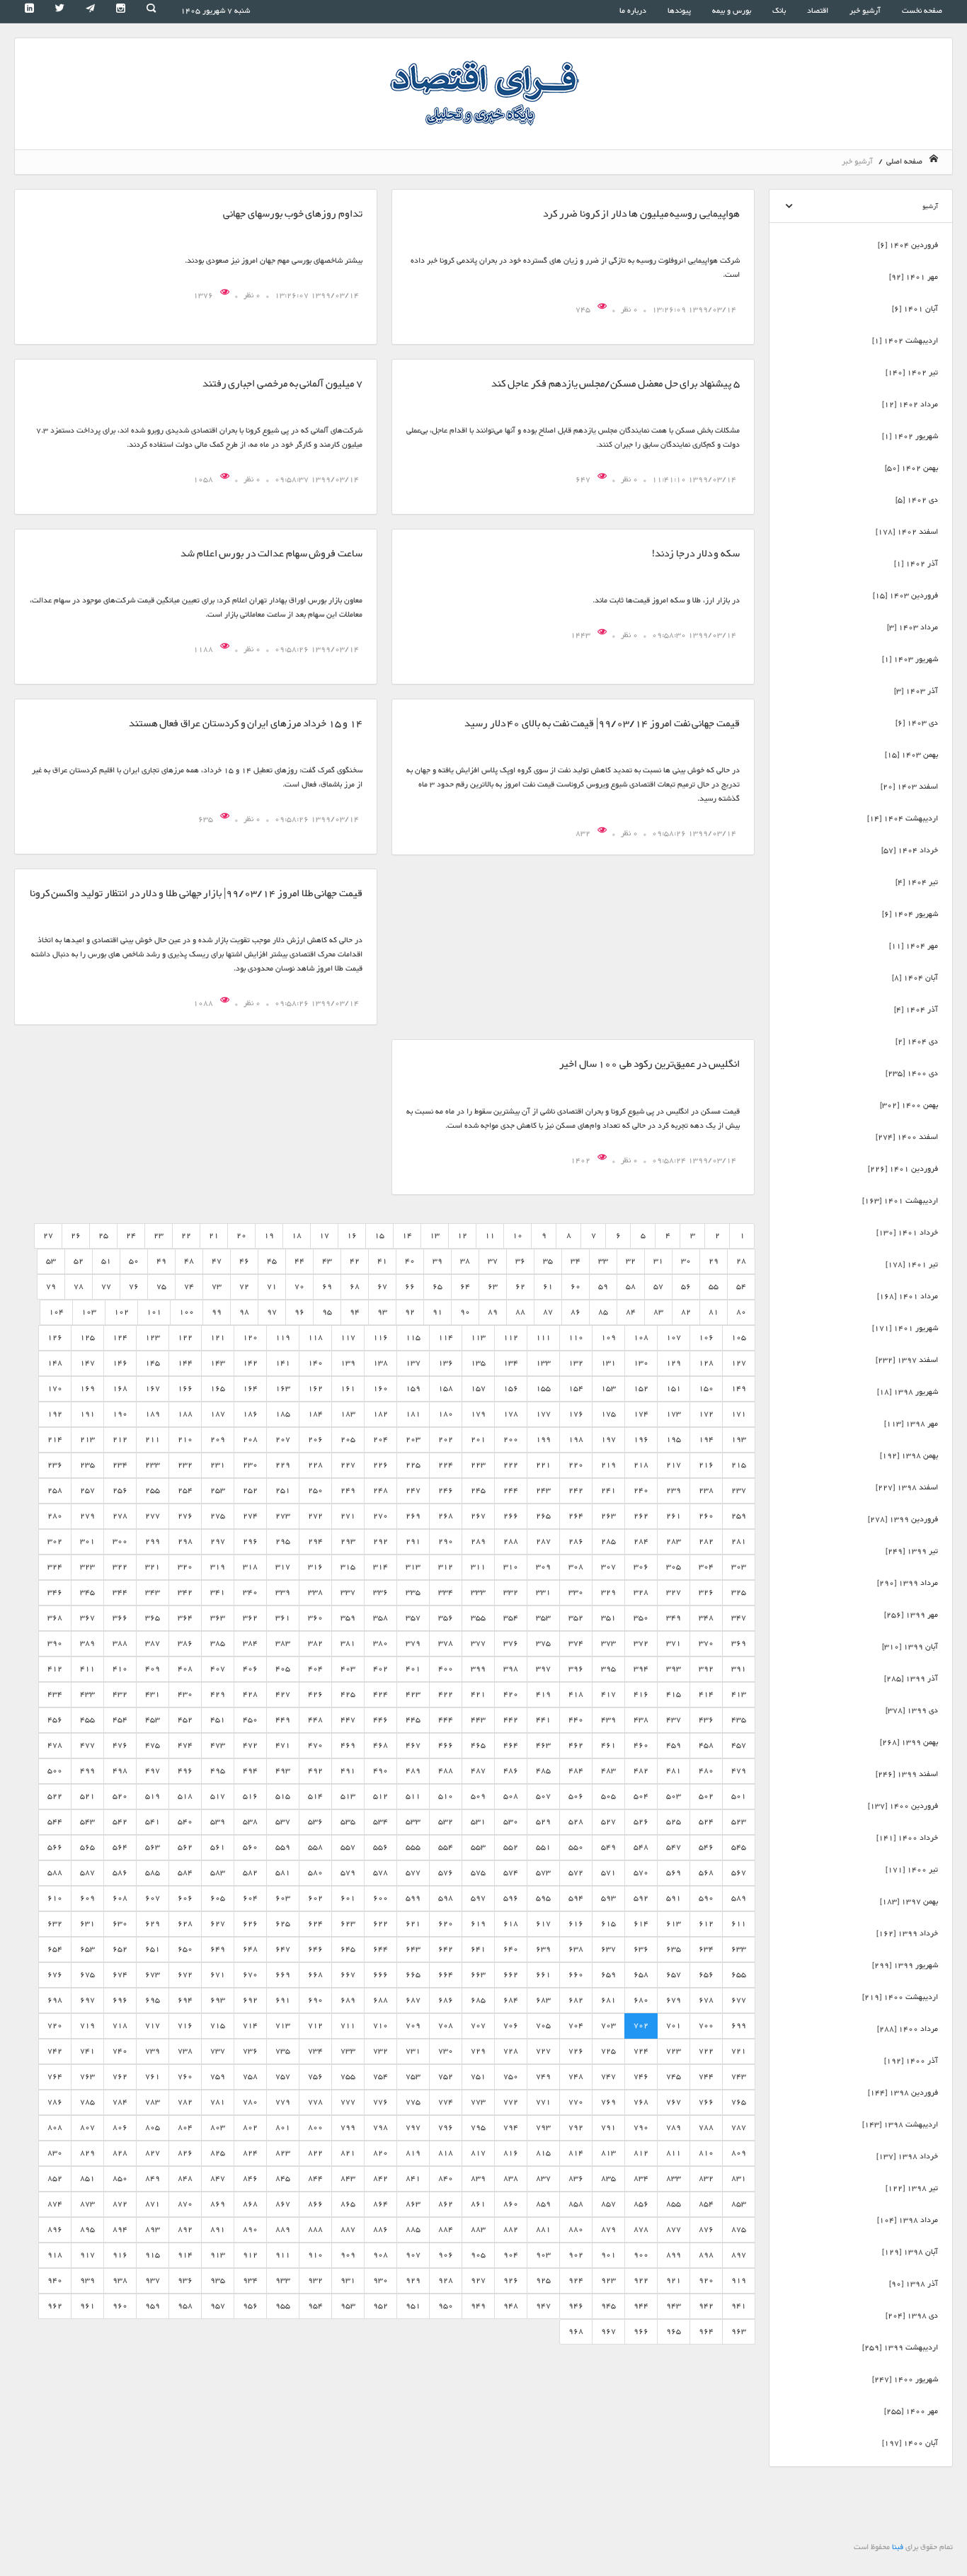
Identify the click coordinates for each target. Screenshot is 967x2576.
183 (348, 1414)
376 (511, 1643)
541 (153, 1822)
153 (608, 1389)
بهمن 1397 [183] (909, 1902)
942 (706, 2306)
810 (706, 2153)
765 (739, 2102)
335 (413, 1592)
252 (250, 1490)
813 (608, 2153)
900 (641, 2255)
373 (608, 1643)
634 (706, 1949)
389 (87, 1643)
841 (413, 2179)
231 (218, 1465)
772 (511, 2102)
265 (543, 1516)
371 (674, 1643)
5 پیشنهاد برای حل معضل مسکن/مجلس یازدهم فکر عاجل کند (616, 384)
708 (446, 2026)
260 (706, 1516)
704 (576, 2026)
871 (153, 2204)
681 (608, 2000)
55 (714, 1287)
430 (185, 1694)
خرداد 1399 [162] (907, 1934)
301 (87, 1541)
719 (87, 2026)
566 (55, 1847)
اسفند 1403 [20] (909, 787)
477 (87, 1745)
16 (352, 1236)
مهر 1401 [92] (914, 277)
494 (250, 1771)
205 (348, 1439)
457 (739, 1745)
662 (511, 1975)
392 (706, 1669)
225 (413, 1465)
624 (315, 1924)
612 (706, 1924)
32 (631, 1261)
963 (739, 2331)
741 (87, 2051)
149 (739, 1389)
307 (608, 1567)
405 (283, 1669)
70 (299, 1287)
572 (576, 1873)
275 (218, 1516)
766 (706, 2102)
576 (446, 1873)
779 (283, 2102)
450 (250, 1720)
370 (706, 1643)
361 (283, 1618)
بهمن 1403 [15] (911, 755)
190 (120, 1414)
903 (543, 2255)
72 (244, 1287)
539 (218, 1822)
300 (120, 1541)
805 (153, 2128)
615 (608, 1924)
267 (478, 1516)
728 (511, 2051)
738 (185, 2051)
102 (121, 1312)
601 (348, 1898)
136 (446, 1363)
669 (283, 1975)
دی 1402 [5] (917, 500)
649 (218, 1949)
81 (714, 1312)
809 (739, 2153)
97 (272, 1312)
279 (87, 1516)
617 (543, 1924)
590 (706, 1898)
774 (446, 2102)
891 (218, 2229)
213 (87, 1439)
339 (283, 1592)
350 (641, 1618)
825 (218, 2153)
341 (218, 1592)
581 (283, 1873)
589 (739, 1898)
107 (674, 1338)
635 (207, 819)
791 (608, 2128)
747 (608, 2077)
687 (413, 2000)
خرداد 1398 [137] (907, 2157)
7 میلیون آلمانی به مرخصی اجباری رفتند (282, 384)
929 (413, 2280)
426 (315, 1694)
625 (283, 1924)
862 (446, 2204)
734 (315, 2051)
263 (608, 1516)
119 (283, 1338)
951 (413, 2306)
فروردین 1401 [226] (903, 1169)
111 (543, 1338)
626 (250, 1924)
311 (478, 1567)
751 (478, 2077)
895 (87, 2229)
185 (283, 1414)
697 (87, 2000)
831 (739, 2179)
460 (641, 1745)
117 (348, 1338)
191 (87, 1414)
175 (608, 1414)
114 (446, 1338)
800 (315, 2128)
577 (413, 1873)
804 (185, 2128)
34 (576, 1261)
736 (250, 2051)
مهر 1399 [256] (911, 1615)
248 (380, 1490)
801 (283, 2128)
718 (120, 2026)
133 (543, 1363)
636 (641, 1949)
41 (382, 1261)
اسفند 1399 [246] (907, 1774)
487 (478, 1771)
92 (410, 1312)
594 (576, 1898)
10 (517, 1236)
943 (674, 2306)
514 (315, 1796)
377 (478, 1643)
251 (283, 1490)
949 (478, 2306)
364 (185, 1618)
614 (641, 1924)
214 (55, 1439)
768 (641, 2102)
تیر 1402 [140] (912, 373)
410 (120, 1669)
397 (543, 1669)
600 (380, 1898)
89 (493, 1312)
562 (185, 1847)
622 (380, 1924)
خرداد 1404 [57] (910, 851)
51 (106, 1261)
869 (218, 2204)
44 (299, 1261)
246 (446, 1490)
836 (576, 2179)
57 (658, 1287)
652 (120, 1949)
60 (576, 1287)
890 (250, 2229)
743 (739, 2077)
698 (55, 2000)
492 (315, 1771)
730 (446, 2051)
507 (543, 1796)
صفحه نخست (922, 11)
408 (185, 1669)
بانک (779, 11)
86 (576, 1312)
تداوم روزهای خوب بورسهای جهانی (293, 214)
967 (608, 2331)
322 (120, 1567)
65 (437, 1287)
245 (478, 1490)
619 (478, 1924)
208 (250, 1439)
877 (674, 2229)
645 (348, 1949)
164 (250, 1389)
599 (413, 1898)
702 (641, 2026)
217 (674, 1465)
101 (154, 1312)
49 (161, 1261)
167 (153, 1389)
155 (543, 1389)
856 (641, 2204)
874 (55, 2204)
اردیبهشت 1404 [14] (903, 819)
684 (511, 2000)
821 (348, 2153)
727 (543, 2051)
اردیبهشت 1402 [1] (905, 341)
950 (446, 2306)
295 (283, 1541)
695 (153, 2000)
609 (87, 1898)
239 (674, 1490)
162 (315, 1389)
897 (739, 2255)
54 (741, 1287)
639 (543, 1949)
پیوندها (679, 11)
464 (511, 1745)
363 (218, 1618)
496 (185, 1771)
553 (478, 1847)
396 (576, 1669)
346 (55, 1592)
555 (413, 1847)
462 (576, 1745)
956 (250, 2306)
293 (348, 1541)
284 (641, 1541)
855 (674, 2204)
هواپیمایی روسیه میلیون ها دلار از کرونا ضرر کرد (641, 214)
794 (511, 2128)
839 (478, 2179)
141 (283, 1363)
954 (315, 2306)
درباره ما (633, 11)
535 (348, 1822)
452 (185, 1720)
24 (131, 1236)
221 (543, 1465)
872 (120, 2204)
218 (641, 1465)
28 (741, 1261)
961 (87, 2306)
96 (299, 1312)
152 (641, 1389)
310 (511, 1567)
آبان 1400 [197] (910, 2443)
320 (185, 1567)
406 (250, 1669)
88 (520, 1312)
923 (608, 2280)
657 (674, 1975)
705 (543, 2026)
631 (87, 1924)
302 (55, 1541)
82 (686, 1312)
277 (153, 1516)
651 (153, 1949)
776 (380, 2102)
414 (706, 1694)
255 (153, 1490)
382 (315, 1643)
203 (413, 1439)
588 (55, 1873)
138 (380, 1363)
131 (608, 1363)
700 (706, 2026)
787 (739, 2128)
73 (217, 1287)
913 (218, 2255)
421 (478, 1694)
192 (55, 1414)
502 (706, 1796)
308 (576, 1567)
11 (490, 1236)
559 (283, 1847)
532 (446, 1822)
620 (446, 1924)
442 (511, 1720)
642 (446, 1949)
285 (608, 1541)
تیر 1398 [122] (912, 2188)
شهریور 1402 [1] (910, 436)
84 (631, 1312)
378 (446, 1643)
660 (576, 1975)
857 (608, 2204)
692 (250, 2000)
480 (706, 1771)
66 (410, 1287)
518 (185, 1796)
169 (87, 1389)
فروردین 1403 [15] (905, 596)
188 (185, 1414)
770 (576, 2102)
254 (185, 1490)
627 (218, 1924)
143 (218, 1363)
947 (543, 2306)
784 (120, 2102)
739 (153, 2051)
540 (185, 1822)
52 (79, 1261)
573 (543, 1873)
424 (380, 1694)
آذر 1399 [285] (911, 1679)
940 (55, 2280)
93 (382, 1312)
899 (674, 2255)
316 (315, 1567)
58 (631, 1287)
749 (543, 2077)
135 (478, 1363)
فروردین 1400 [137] (903, 1806)
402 (380, 1669)
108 (641, 1338)
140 (315, 1363)
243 (543, 1490)
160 (380, 1389)
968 (576, 2331)
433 (87, 1694)
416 (641, 1694)
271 (348, 1516)
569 (674, 1873)
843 (348, 2179)
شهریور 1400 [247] (905, 2380)
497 (153, 1771)
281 (739, 1541)
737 (218, 2051)
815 (543, 2153)
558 (315, 1847)
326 (706, 1592)
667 (348, 1975)
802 (250, 2128)
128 (706, 1363)
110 (576, 1338)
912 (250, 2255)
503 (674, 1796)
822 (315, 2153)
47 (217, 1261)
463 (543, 1745)
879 (608, 2229)
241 (608, 1490)
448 (315, 1720)
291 (413, 1541)
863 (413, 2204)
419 (543, 1694)
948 (511, 2306)
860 (511, 2204)
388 (120, 1643)
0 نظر (629, 310)
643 (413, 1949)
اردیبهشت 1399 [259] (900, 2348)
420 (511, 1694)
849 (153, 2179)
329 (608, 1592)
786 (55, 2102)
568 (706, 1873)
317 (283, 1567)
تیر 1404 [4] (917, 882)
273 (283, 1516)
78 (79, 1287)
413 (739, 1694)
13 (435, 1236)
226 (380, 1465)
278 (120, 1516)
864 (380, 2204)
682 (576, 2000)
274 (250, 1516)
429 (218, 1694)
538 (250, 1822)
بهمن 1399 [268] (909, 1742)
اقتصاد (818, 11)
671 (218, 1975)
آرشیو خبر (865, 11)
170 (55, 1389)
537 (283, 1822)
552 (511, 1847)
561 (218, 1847)
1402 (582, 1161)
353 (543, 1618)
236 (55, 1465)
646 (315, 1949)
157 (478, 1389)
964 (706, 2331)
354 (511, 1618)
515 (283, 1796)
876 (706, 2229)
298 (185, 1541)
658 (641, 1975)
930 (380, 2280)
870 (185, 2204)
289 (478, 1541)
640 (511, 1949)
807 (87, 2128)
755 (348, 2077)
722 (706, 2051)
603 (283, 1898)
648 (250, 1949)
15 (379, 1236)
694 (185, 2000)
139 (348, 1363)
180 (446, 1414)
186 (250, 1414)
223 (478, 1465)
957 (218, 2306)
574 (511, 1873)
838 (511, 2179)
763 (87, 2077)
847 (218, 2179)
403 (348, 1669)
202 (446, 1439)
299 (153, 1541)
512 (380, 1796)
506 (576, 1796)
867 (283, 2204)
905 (478, 2255)
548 (641, 1847)
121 (218, 1338)
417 (608, 1694)
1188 (204, 649)
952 (380, 2306)
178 (511, 1414)
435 (739, 1720)
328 (641, 1592)
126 (55, 1338)
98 (244, 1312)
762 (120, 2077)
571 (608, 1873)
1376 (204, 296)
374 (576, 1643)
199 (543, 1439)
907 (413, 2255)
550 (576, 1847)
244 (511, 1490)
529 (543, 1822)
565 (87, 1847)
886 (380, 2229)
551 (543, 1847)
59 (603, 1287)
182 (380, 1414)
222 (511, 1465)
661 (543, 1975)
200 (511, 1439)
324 (55, 1567)
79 (51, 1287)
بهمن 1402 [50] (911, 468)
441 (543, 1720)
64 (465, 1287)
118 (315, 1338)
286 (576, 1541)
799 (348, 2128)
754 (380, 2077)
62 (520, 1287)
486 (511, 1771)
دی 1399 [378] (912, 1711)
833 (674, 2179)
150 (706, 1389)
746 (641, 2077)
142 (250, 1363)
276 (185, 1516)
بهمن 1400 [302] (909, 1105)
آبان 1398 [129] (910, 2252)
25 (103, 1236)
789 (674, 2128)
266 (511, 1516)
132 (576, 1363)
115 (413, 1338)
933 (283, 2280)
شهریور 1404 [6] (910, 914)
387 (153, 1643)
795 (478, 2128)
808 (55, 2128)
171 (739, 1414)
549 (608, 1847)
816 (511, 2153)
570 (641, 1873)
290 (446, 1541)
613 (674, 1924)
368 (55, 1618)
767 (674, 2102)
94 (355, 1312)
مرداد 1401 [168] (908, 1296)
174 (641, 1414)
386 (185, 1643)
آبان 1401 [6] (915, 309)
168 (120, 1389)
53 (51, 1261)
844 (315, 2179)
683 (543, 2000)
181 (413, 1414)
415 (674, 1694)
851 (87, 2179)
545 (739, 1847)
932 (315, 2280)
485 (543, 1771)
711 (348, 2026)
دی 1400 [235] (912, 1074)
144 (185, 1363)
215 (739, 1465)
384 (250, 1643)
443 (478, 1720)
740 (120, 2051)
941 (739, 2306)
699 (739, 2026)
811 (674, 2153)
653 (87, 1949)
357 (413, 1618)
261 (674, 1516)
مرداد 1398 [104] (908, 2220)
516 (250, 1796)
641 (478, 1949)
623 (348, 1924)
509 (478, 1796)
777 (348, 2102)
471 (283, 1745)
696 (120, 2000)
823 (283, 2153)
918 (55, 2255)
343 (153, 1592)
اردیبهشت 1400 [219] (900, 1997)
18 (297, 1236)
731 (413, 2051)
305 (674, 1567)
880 (576, 2229)
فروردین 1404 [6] (908, 245)
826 (185, 2153)
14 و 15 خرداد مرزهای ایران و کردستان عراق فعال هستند (246, 724)
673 (153, 1975)
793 (543, 2128)
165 (218, 1389)
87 (548, 1312)
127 (739, 1363)
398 (511, 1669)
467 (413, 1745)
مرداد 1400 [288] (908, 2029)
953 (348, 2306)
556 (380, 1847)
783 (153, 2102)
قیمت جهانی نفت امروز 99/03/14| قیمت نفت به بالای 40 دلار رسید (602, 724)
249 (348, 1490)
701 (674, 2026)
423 (413, 1694)
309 (543, 1567)
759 (218, 2077)
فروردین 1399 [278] (903, 1519)
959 (153, 2306)
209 (218, 1439)
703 (608, 2026)
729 (478, 2051)
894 (120, 2229)
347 (739, 1618)
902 (576, 2255)
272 (315, 1516)
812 (641, 2153)
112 (511, 1338)
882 (511, 2229)
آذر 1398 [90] (914, 2284)
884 (446, 2229)
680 (641, 2000)
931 (348, 2280)
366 (120, 1618)
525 (674, 1822)
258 (55, 1490)
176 (576, 1414)
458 (706, 1745)
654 (55, 1949)
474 (185, 1745)
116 (380, 1338)
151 (674, 1389)
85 (603, 1312)
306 (641, 1567)
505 (608, 1796)
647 (584, 480)
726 (576, 2051)
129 (674, 1363)
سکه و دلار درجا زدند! (696, 554)
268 (446, 1516)
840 (446, 2179)
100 (187, 1312)
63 (493, 1287)
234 (120, 1465)
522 (55, 1796)
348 (706, 1618)
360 (315, 1618)
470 (315, 1745)
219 (608, 1465)
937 (153, 2280)
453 (153, 1720)
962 (55, 2306)
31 (658, 1261)
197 (608, 1439)
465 (478, 1745)
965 (674, 2331)
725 (608, 2051)
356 (446, 1618)
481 (674, 1771)
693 (218, 2000)
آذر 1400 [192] (911, 2061)
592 (641, 1898)
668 (315, 1975)
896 (55, 2229)
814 (576, 2153)
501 (739, 1796)
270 (380, 1516)
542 (120, 1822)
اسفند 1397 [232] (907, 1360)
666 (380, 1975)
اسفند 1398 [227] (907, 1488)
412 (55, 1669)
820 (380, 2153)
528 (576, 1822)
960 (120, 2306)
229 (283, 1465)
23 (159, 1236)
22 (186, 1236)
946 (576, 2306)
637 (608, 1949)
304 (706, 1567)
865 (348, 2204)
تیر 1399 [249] (912, 1551)
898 (706, 2255)
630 (120, 1924)
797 (413, 2128)
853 (739, 2204)
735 (283, 2051)
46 (244, 1261)
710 (380, 2026)
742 (55, 2051)
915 (153, 2255)
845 (283, 2179)
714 (250, 2026)
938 (120, 2280)
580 (315, 1873)
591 (674, 1898)
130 (641, 1363)
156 (511, 1389)
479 (739, 1771)
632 (55, 1924)
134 (511, 1363)
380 (380, 1643)
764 (55, 2077)
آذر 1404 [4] (916, 1010)
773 (478, 2102)
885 (413, 2229)
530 (511, 1822)
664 (446, 1975)
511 (413, 1796)
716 (185, 2026)
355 (478, 1618)
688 (380, 2000)
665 (413, 1975)
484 (576, 1771)
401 (413, 1669)
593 (608, 1898)
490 (380, 1771)
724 (641, 2051)
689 (348, 2000)
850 (120, 2179)
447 (348, 1720)
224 (446, 1465)
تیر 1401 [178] (912, 1265)
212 (120, 1439)
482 (641, 1771)
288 (511, 1541)
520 (120, 1796)
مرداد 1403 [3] (912, 628)
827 (153, 2153)
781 (218, 2102)
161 (348, 1389)
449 (283, 1720)
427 (283, 1694)
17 (324, 1236)
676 (55, 1975)
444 (446, 1720)
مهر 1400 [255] (911, 2411)
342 (185, 1592)
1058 (204, 480)
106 (706, 1338)
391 (739, 1669)
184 (315, 1414)
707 (478, 2026)
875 (739, 2229)
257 (87, 1490)
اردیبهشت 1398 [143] (900, 2125)
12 (462, 1236)
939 (87, 2280)
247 (413, 1490)
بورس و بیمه (732, 11)
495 (218, 1771)
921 (674, 2280)
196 (641, 1439)
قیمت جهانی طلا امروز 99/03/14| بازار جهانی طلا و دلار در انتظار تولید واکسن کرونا (196, 894)
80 (741, 1312)
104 (56, 1312)
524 (706, 1822)
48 (189, 1261)
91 (437, 1312)
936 (185, 2280)
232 (185, 1465)
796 (446, 2128)
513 (348, 1796)
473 (218, 1745)
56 (686, 1287)
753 (413, 2077)
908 (380, 2255)
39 (437, 1261)
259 (739, 1516)
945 (608, 2306)
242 (576, 1490)
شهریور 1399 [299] (905, 1965)
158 (446, 1389)
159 (413, 1389)
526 (641, 1822)
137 (413, 1363)
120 (250, 1338)
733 (348, 2051)
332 (511, 1592)
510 (446, 1796)
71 (272, 1287)
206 (315, 1439)
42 (355, 1261)
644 (380, 1949)
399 (478, 1669)
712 (315, 2026)
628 (185, 1924)
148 (55, 1363)
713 (283, 2026)
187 (218, 1414)
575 (478, 1873)
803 (218, 2128)
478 (55, 1745)
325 (739, 1592)
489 (413, 1771)
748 (576, 2077)
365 (153, 1618)
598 (446, 1898)
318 (250, 1567)
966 (641, 2331)
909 (348, 2255)
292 (380, 1541)
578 (380, 1873)
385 (218, 1643)
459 (674, 1745)
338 (315, 1592)
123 (153, 1338)
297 (218, 1541)
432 (120, 1694)
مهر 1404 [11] (914, 946)
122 (185, 1338)
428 (250, 1694)
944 (641, 2306)
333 (478, 1592)
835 (608, 2179)
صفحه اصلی (905, 162)
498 (120, 1771)
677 (739, 2000)
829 (87, 2153)
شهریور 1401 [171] (905, 1328)
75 (161, 1287)
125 (87, 1338)
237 (739, 1490)
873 (87, 2204)
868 (250, 2204)
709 (413, 2026)
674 (120, 1975)
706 (511, 2026)
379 (413, 1643)
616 (576, 1924)
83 (658, 1312)
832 (584, 834)
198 (576, 1439)
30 (686, 1261)
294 (315, 1541)
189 (153, 1414)
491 (348, 1771)
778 (315, 2102)
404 (315, 1669)
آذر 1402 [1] (916, 564)
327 (674, 1592)
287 (543, 1541)
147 (87, 1363)
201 (478, 1439)
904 (511, 2255)
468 (380, 1745)
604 (250, 1898)
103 (89, 1312)
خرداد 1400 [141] (907, 1838)
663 (478, 1975)
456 (55, 1720)
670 (250, 1975)
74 (189, 1287)
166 (185, 1389)
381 (348, 1643)
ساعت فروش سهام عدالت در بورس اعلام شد (271, 554)
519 (153, 1796)
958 (185, 2306)
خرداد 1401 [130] (907, 1233)
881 (543, 2229)
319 (218, 1567)
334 (446, 1592)
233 (153, 1465)
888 (315, 2229)
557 (348, 1847)
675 (87, 1975)
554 (446, 1847)
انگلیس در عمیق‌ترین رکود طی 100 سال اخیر (650, 1064)
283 (674, 1541)
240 (641, 1490)
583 (218, 1873)
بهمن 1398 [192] (909, 1456)
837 (543, 2179)
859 (543, 2204)
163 (283, 1389)
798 (380, 2128)
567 (739, 1873)
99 (217, 1312)
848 (185, 2179)
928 (446, 2280)
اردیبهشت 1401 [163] (900, 1201)
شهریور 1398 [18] (908, 1392)
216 (706, 1465)
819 (413, 2153)
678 (706, 2000)
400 (446, 1669)
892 (185, 2229)
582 (250, 1873)
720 (55, 2026)
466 (446, 1745)
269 (413, 1516)
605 (218, 1898)
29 (714, 1261)
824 (250, 2153)
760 (185, 2077)
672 (185, 1975)
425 (348, 1694)
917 (87, 2255)
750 (511, 2077)
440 (576, 1720)
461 (608, 1745)
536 (315, 1822)
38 (465, 1261)
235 (87, 1465)
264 (576, 1516)
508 (511, 1796)
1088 (204, 1003)
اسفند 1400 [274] (907, 1137)
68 (355, 1287)
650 (185, 1949)
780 (250, 2102)
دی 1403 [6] (917, 723)
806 (120, 2128)
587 (87, 1873)
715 (218, 2026)
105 (739, 1338)
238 (706, 1490)
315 (348, 1567)
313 (413, 1567)
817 (478, 2153)
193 (739, 1439)
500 (55, 1771)
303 (739, 1567)
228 (315, 1465)
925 (543, 2280)
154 (576, 1389)
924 (576, 2280)
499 (87, 1771)
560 (250, 1847)
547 (674, 1847)
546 (706, 1847)
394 (641, 1669)
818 (446, 2153)
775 (413, 2102)
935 (218, 2280)
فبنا (897, 2547)
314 (380, 1567)
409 (153, 1669)
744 (706, 2077)
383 (283, 1643)
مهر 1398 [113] (911, 1424)
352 (576, 1618)
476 (120, 1745)
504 (641, 1796)
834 (641, 2179)
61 (548, 1287)
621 (413, 1924)
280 (55, 1516)
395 (608, 1669)
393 (674, 1669)
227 (348, 1465)
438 (641, 1720)
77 (106, 1287)
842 (380, 2179)
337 (348, 1592)
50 (134, 1261)
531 (478, 1822)
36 (520, 1261)
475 (153, 1745)
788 (706, 2128)
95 (327, 1312)
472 (250, 1745)
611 (739, 1924)
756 (315, 2077)
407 (218, 1669)
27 (48, 1236)
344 (120, 1592)
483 (608, 1771)
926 (511, 2280)
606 (185, 1898)
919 (739, 2280)
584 (185, 1873)
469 (348, 1745)
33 (603, 1261)
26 (76, 1236)
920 (706, 2280)
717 (153, 2026)
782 (185, 2102)
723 (674, 2051)
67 (382, 1287)
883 (478, 2229)
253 (218, 1490)
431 (153, 1694)
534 (380, 1822)
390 (55, 1643)
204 (380, 1439)
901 (608, 2255)
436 (706, 1720)
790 (641, 2128)
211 (153, 1439)
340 (250, 1592)
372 (641, 1643)
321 (153, 1567)
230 (250, 1465)
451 (218, 1720)
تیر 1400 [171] (912, 1870)
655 (739, 1975)
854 (706, 2204)
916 (120, 2255)
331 (543, 1592)
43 (327, 1261)
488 (446, 1771)
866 (315, 2204)
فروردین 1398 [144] (903, 2093)
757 (283, 2077)
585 (153, 1873)
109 (608, 1338)
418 (576, 1694)
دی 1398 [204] (912, 2316)
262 (641, 1516)
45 (272, 1261)
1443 (582, 635)
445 (413, 1720)
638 (576, 1949)
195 (674, 1439)
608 (120, 1898)
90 (465, 1312)
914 (185, 2255)
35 (548, 1261)
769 (608, 2102)
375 (543, 1643)
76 (134, 1287)
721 (739, 2051)
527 (608, 1822)
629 (153, 1924)
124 (120, 1338)
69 (327, 1287)
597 (478, 1898)
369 (739, 1643)
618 (511, 1924)
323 (87, 1567)
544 (55, 1822)
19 (269, 1236)
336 (380, 1592)
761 (153, 2077)
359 (348, 1618)
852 (55, 2179)
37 (493, 1261)
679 (674, 2000)
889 (283, 2229)
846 (250, 2179)
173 (674, 1414)
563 (153, 1847)
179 (478, 1414)
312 (446, 1567)
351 (608, 1618)
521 (87, 1796)
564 (120, 1847)
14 (407, 1236)
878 (641, 2229)
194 (706, 1439)
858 (576, 2204)
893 (153, 2229)
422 (446, 1694)
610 (55, 1898)
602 (315, 1898)
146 (120, 1363)
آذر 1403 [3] (916, 691)
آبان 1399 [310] (910, 1647)
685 (478, 2000)
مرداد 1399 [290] (908, 1583)
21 (214, 1236)
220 (576, 1465)
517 (218, 1796)
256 (120, 1490)
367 (87, 1618)
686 (446, 2000)
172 (706, 1414)
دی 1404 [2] (917, 1042)
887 (348, 2229)
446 (380, 1720)
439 (608, 1720)
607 (153, 1898)
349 (674, 1618)
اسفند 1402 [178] (907, 532)
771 (543, 2102)
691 (283, 2000)
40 (410, 1261)
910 (315, 2255)
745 (584, 310)
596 (511, 1898)
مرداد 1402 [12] (910, 405)
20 (241, 1236)
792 (576, 2128)
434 (55, 1694)
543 (87, 1822)
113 (478, 1338)
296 (250, 1541)
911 (283, 2255)
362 (250, 1618)
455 (87, 1720)
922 (641, 2280)
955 (283, 2306)
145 (153, 1363)
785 (87, 2102)
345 (87, 1592)
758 (250, 2077)
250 (315, 1490)
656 (706, 1975)
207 (283, 1439)
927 (478, 2280)
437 (674, 1720)
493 (283, 1771)
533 (413, 1822)
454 (120, 1720)
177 (543, 1414)
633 (739, 1949)
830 (55, 2153)
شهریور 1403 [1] (910, 659)
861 (478, 2204)
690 (315, 2000)
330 (576, 1592)
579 (348, 1873)
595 (543, 1898)
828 (120, 2153)
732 (380, 2051)
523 (739, 1822)
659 (608, 1975)
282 (706, 1541)
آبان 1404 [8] (915, 978)
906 (446, 2255)
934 (250, 2280)
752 (446, 2077)
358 (380, 1618)
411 (87, 1669)
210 (185, 1439)
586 (120, 1873)
